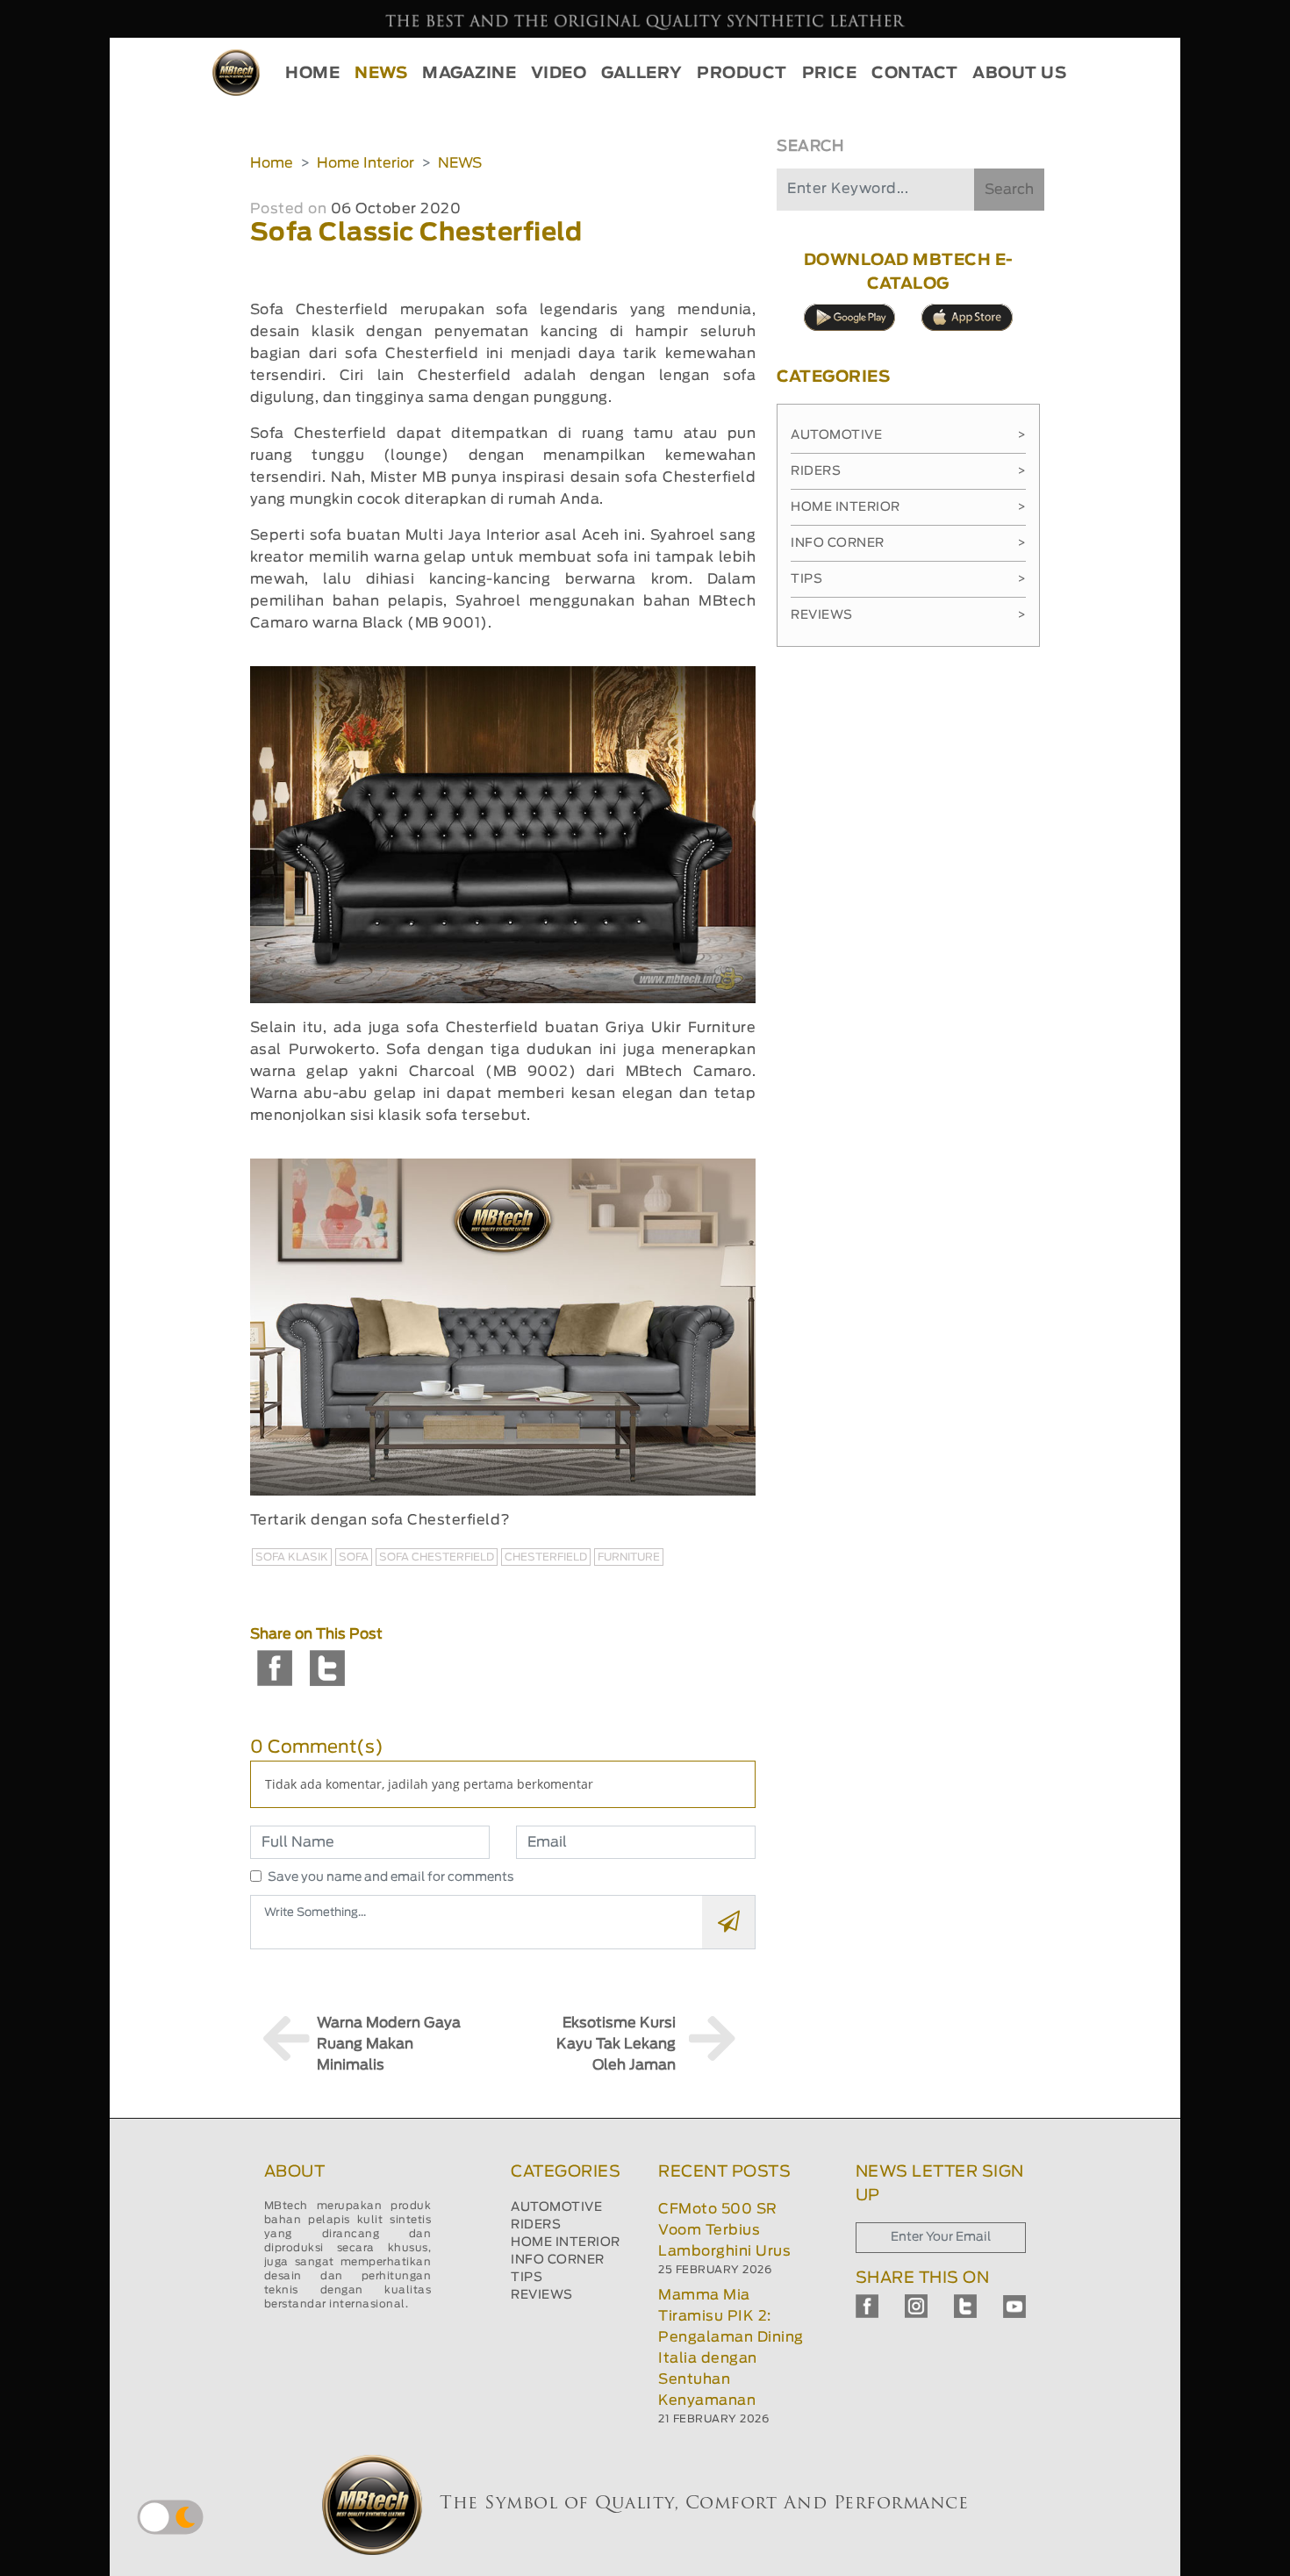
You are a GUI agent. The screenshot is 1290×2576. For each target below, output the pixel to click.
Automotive (908, 435)
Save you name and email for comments (391, 1877)
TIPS (527, 2278)
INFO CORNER (558, 2260)
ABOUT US (1019, 74)
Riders (908, 471)
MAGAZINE (469, 74)
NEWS (381, 74)
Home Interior (365, 163)
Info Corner (908, 543)
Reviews (908, 615)
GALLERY (642, 74)
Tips (908, 579)
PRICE (830, 74)
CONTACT (915, 74)
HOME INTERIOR (566, 2242)
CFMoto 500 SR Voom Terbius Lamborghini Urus (724, 2230)
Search (1009, 190)
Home (272, 163)
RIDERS (536, 2225)
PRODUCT (742, 74)
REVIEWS (542, 2295)
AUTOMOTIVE (556, 2207)
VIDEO (559, 74)
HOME (312, 74)
